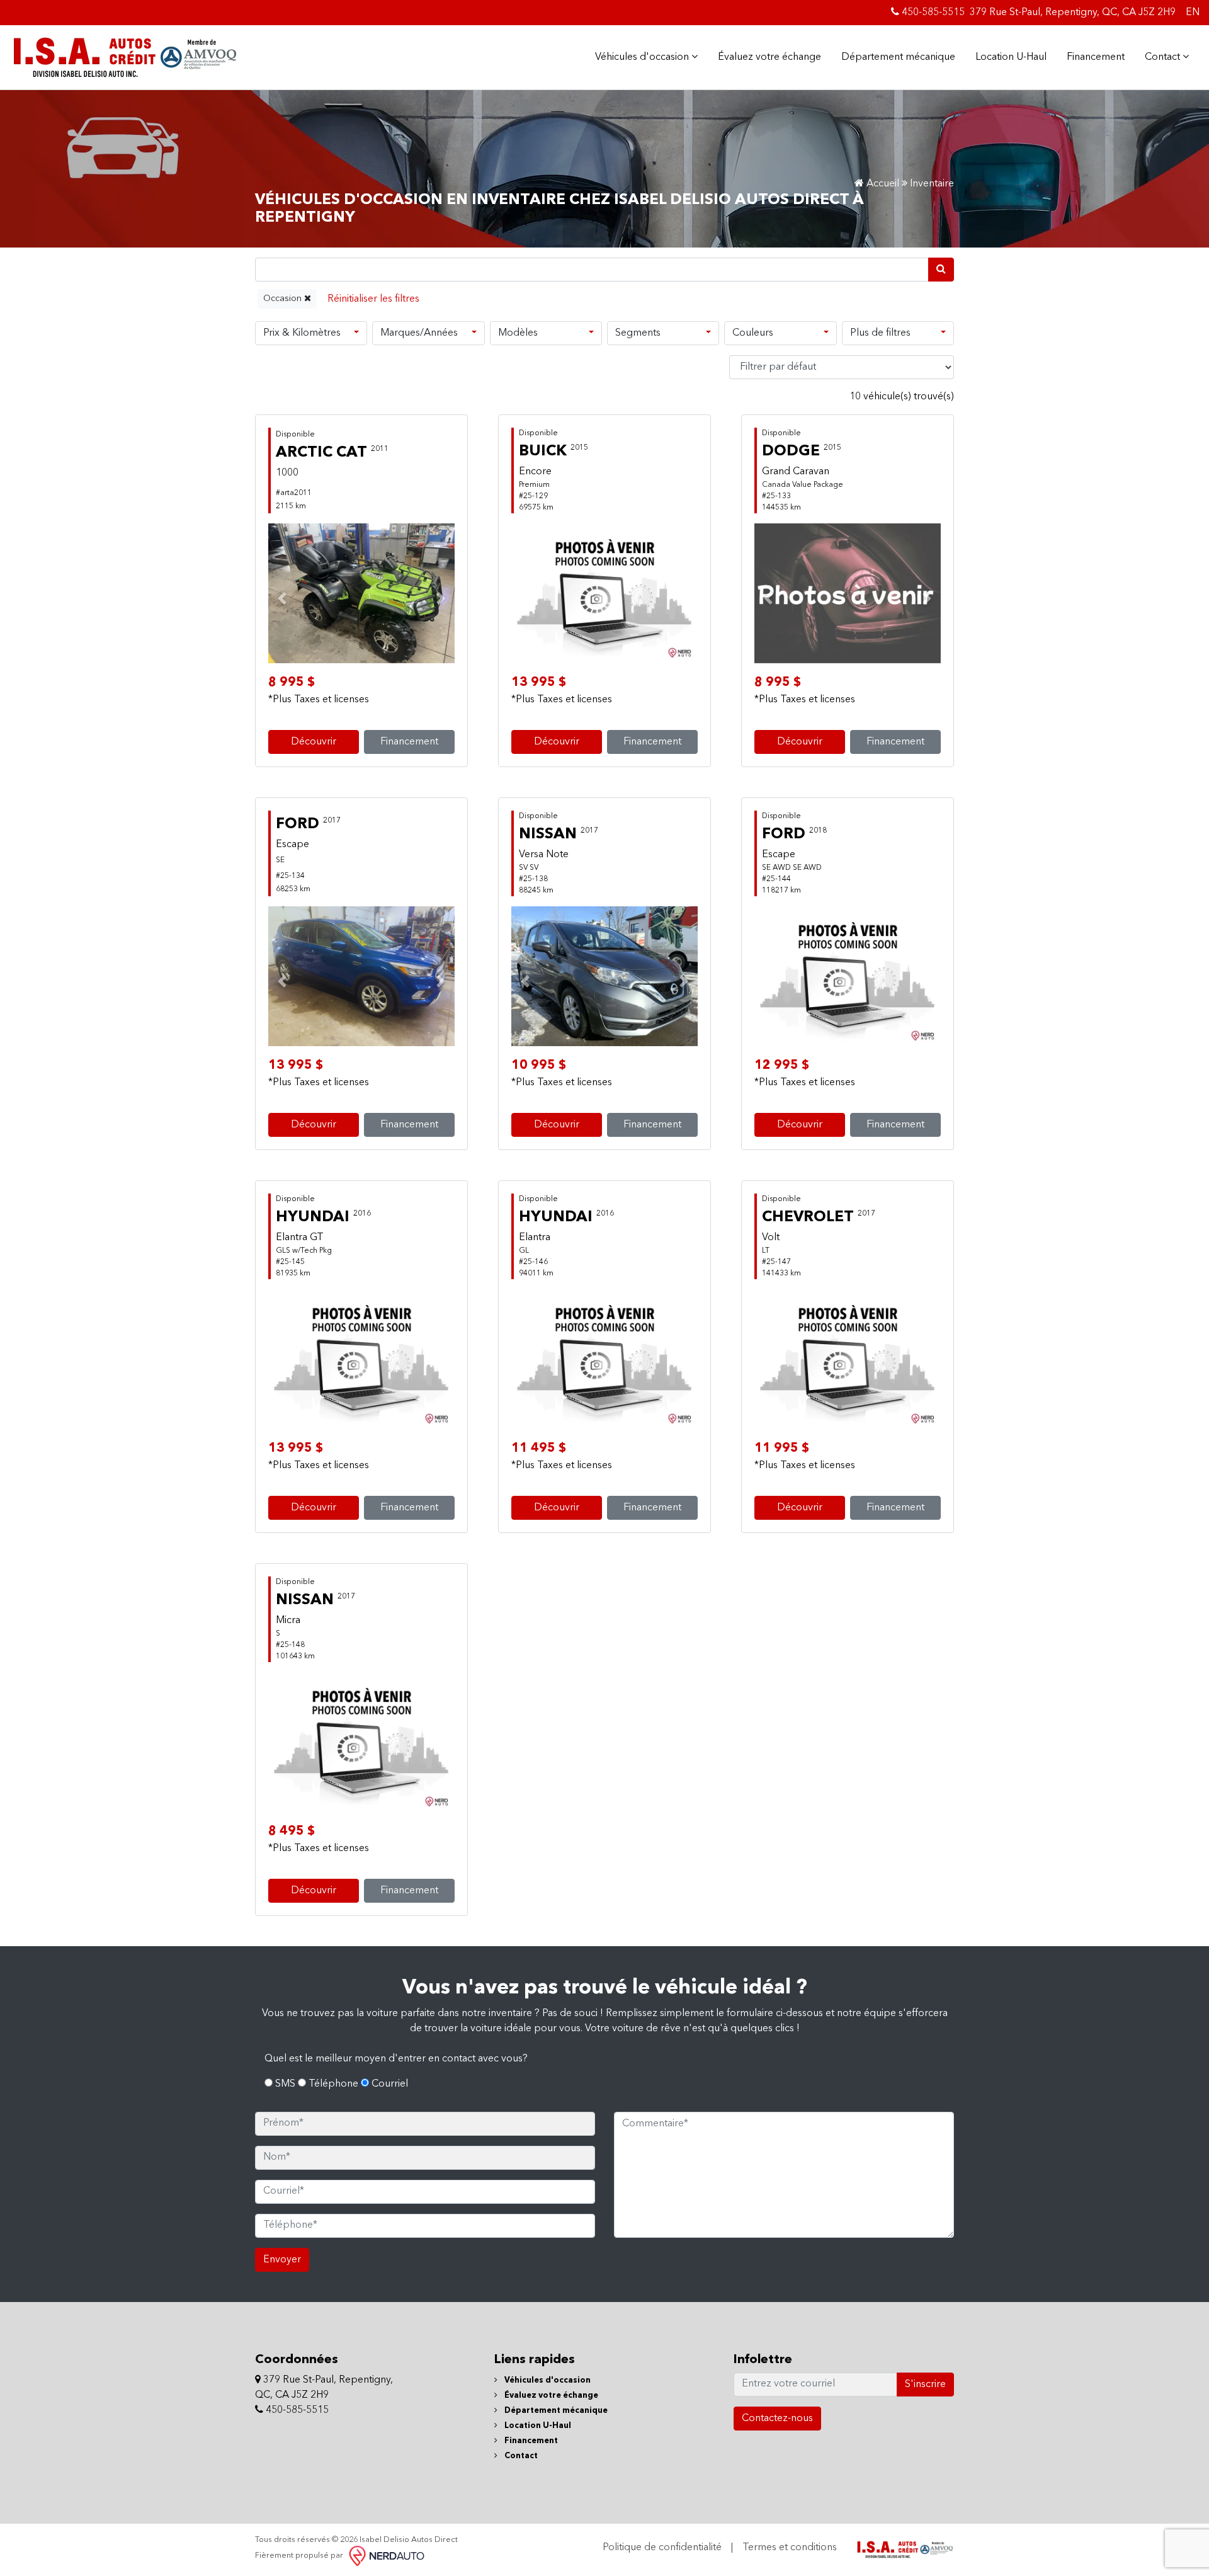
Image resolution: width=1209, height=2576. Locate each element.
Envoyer (282, 2260)
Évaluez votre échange (769, 57)
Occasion (284, 299)
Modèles (518, 333)
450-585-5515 (932, 13)
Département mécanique (898, 57)
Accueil (882, 184)
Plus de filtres (880, 333)
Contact (1164, 57)
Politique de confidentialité (662, 2548)
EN (1193, 13)
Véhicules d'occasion (643, 57)
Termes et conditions (790, 2548)
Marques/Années (419, 333)
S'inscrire (925, 2385)
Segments (638, 333)
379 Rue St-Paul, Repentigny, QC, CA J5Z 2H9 (1073, 13)
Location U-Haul (1011, 57)
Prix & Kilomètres (302, 333)
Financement (1096, 57)
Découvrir (314, 742)
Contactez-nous (777, 2419)
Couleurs (753, 333)
